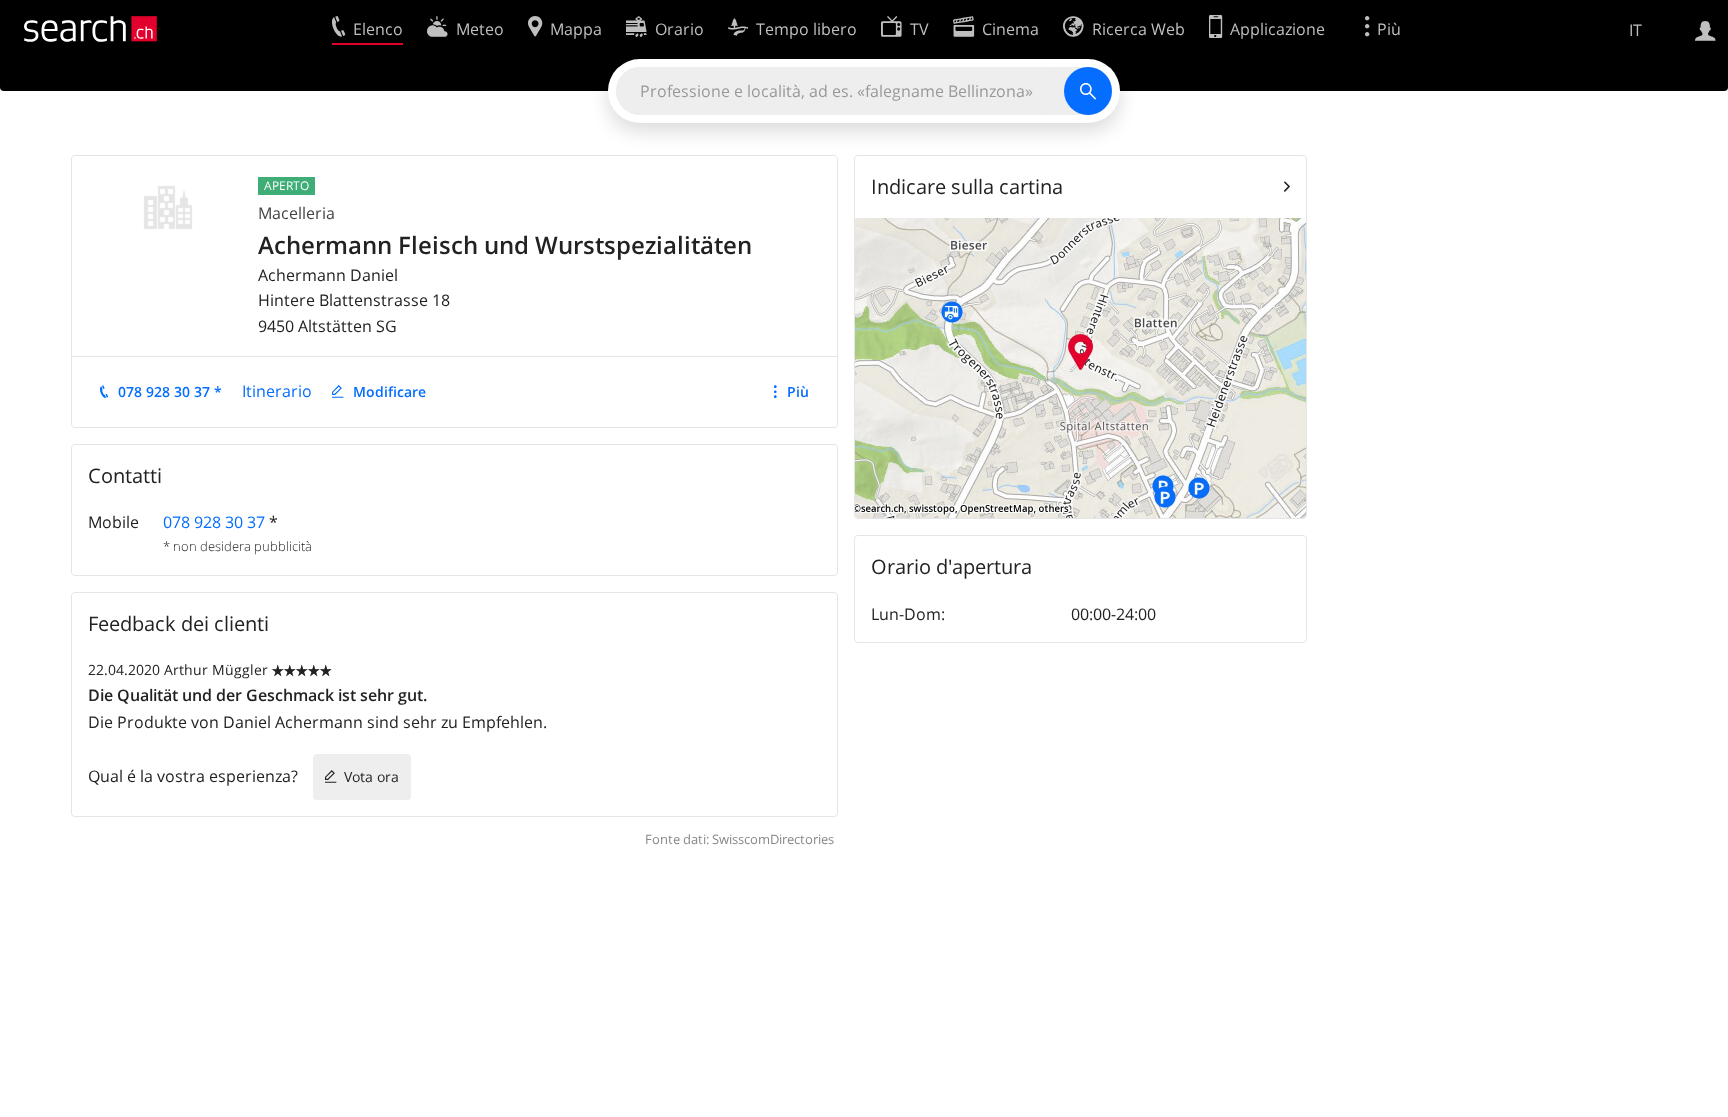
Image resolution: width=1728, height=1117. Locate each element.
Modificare (389, 391)
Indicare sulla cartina (967, 186)
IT (1635, 30)
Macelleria (296, 213)
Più (798, 391)
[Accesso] (1705, 29)
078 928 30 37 (214, 522)
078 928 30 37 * (170, 391)
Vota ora (371, 776)
